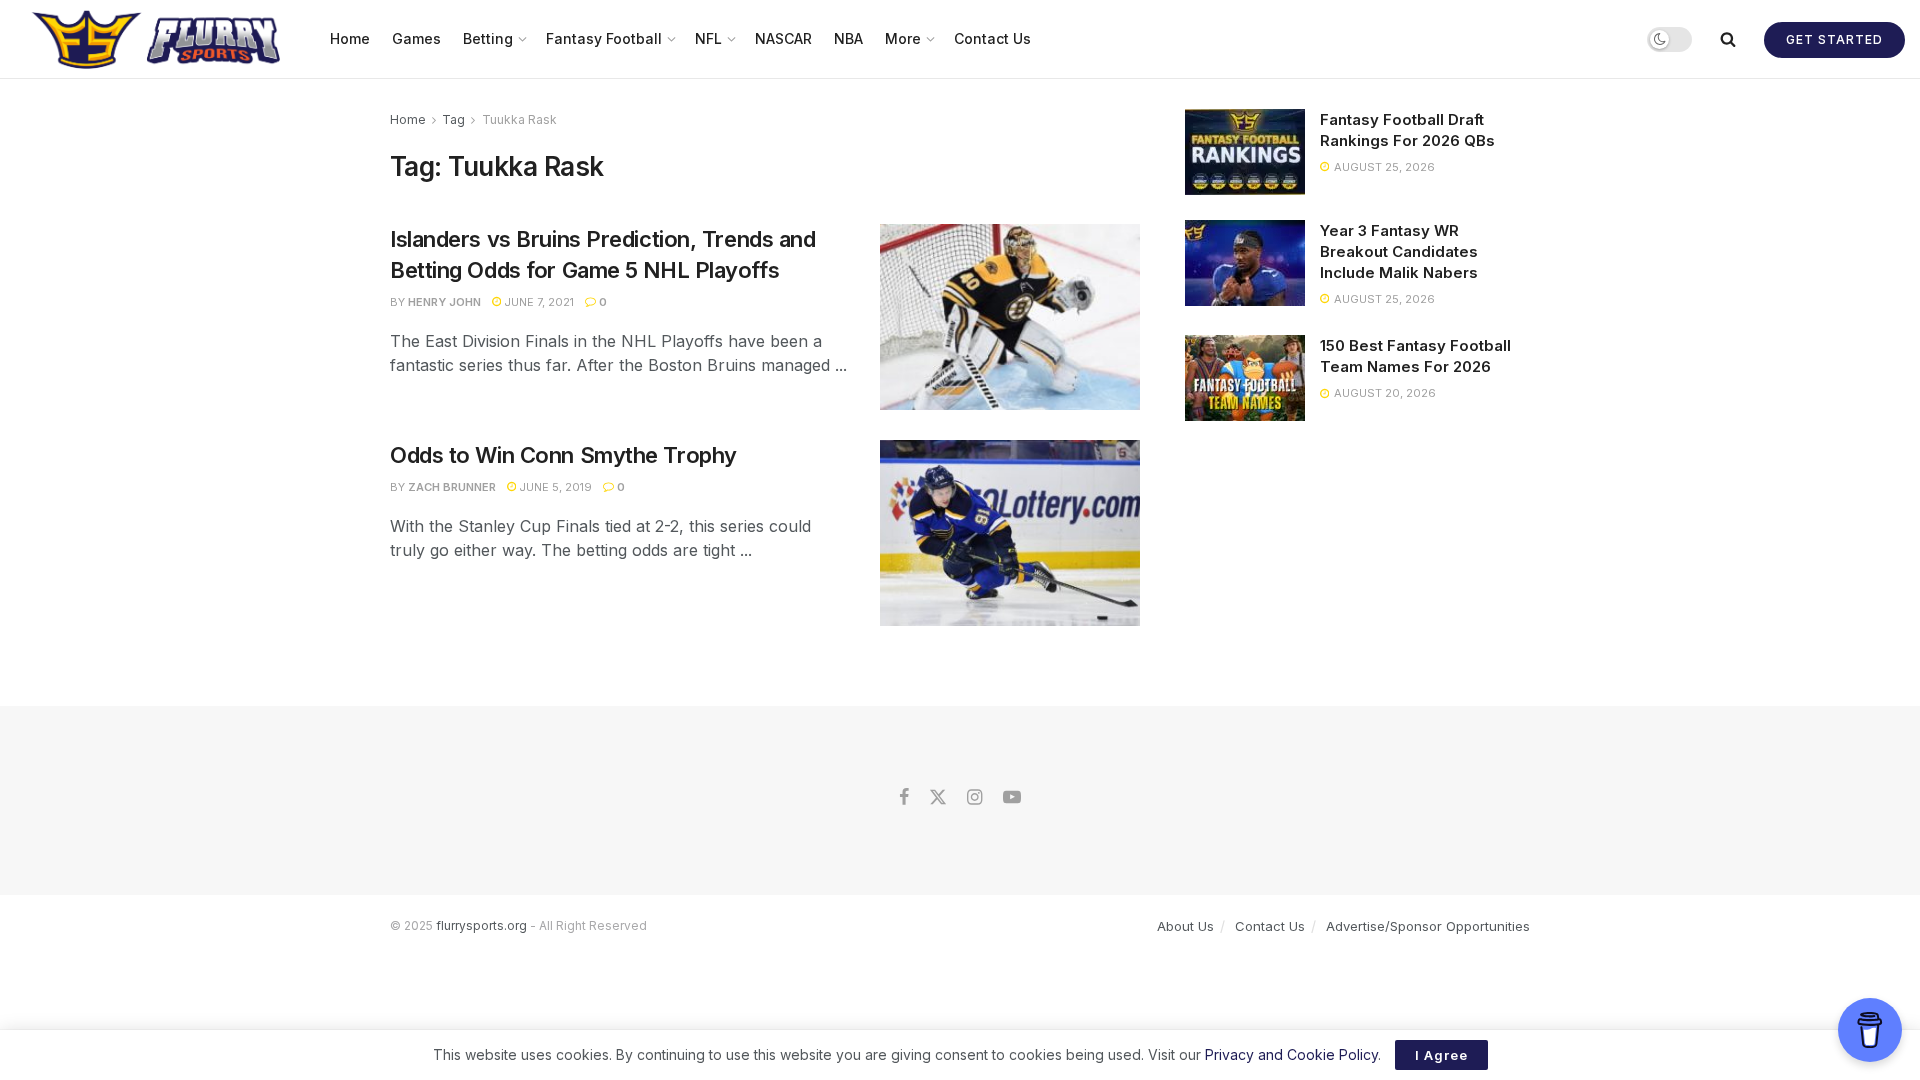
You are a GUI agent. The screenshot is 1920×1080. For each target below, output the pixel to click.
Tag (453, 119)
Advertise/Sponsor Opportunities (1428, 926)
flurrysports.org (481, 925)
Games (416, 38)
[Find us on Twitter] (938, 798)
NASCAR (783, 38)
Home (350, 38)
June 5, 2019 (554, 487)
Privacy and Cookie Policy (1291, 1054)
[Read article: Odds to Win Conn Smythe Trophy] (1010, 533)
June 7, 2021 (537, 302)
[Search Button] (1728, 39)
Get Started (1834, 39)
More (903, 38)
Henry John (444, 302)
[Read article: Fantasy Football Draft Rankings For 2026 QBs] (1245, 152)
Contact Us (992, 38)
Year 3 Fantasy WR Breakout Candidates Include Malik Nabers (1399, 251)
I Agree (1441, 1055)
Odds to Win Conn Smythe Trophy (563, 455)
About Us (1185, 926)
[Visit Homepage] (158, 39)
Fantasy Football (604, 38)
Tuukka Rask (519, 119)
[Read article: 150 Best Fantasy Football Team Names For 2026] (1245, 378)
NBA (848, 38)
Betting (488, 38)
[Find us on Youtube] (1012, 798)
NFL (708, 38)
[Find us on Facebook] (904, 798)
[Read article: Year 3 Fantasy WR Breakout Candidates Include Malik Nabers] (1245, 263)
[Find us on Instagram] (974, 798)
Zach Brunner (452, 487)
